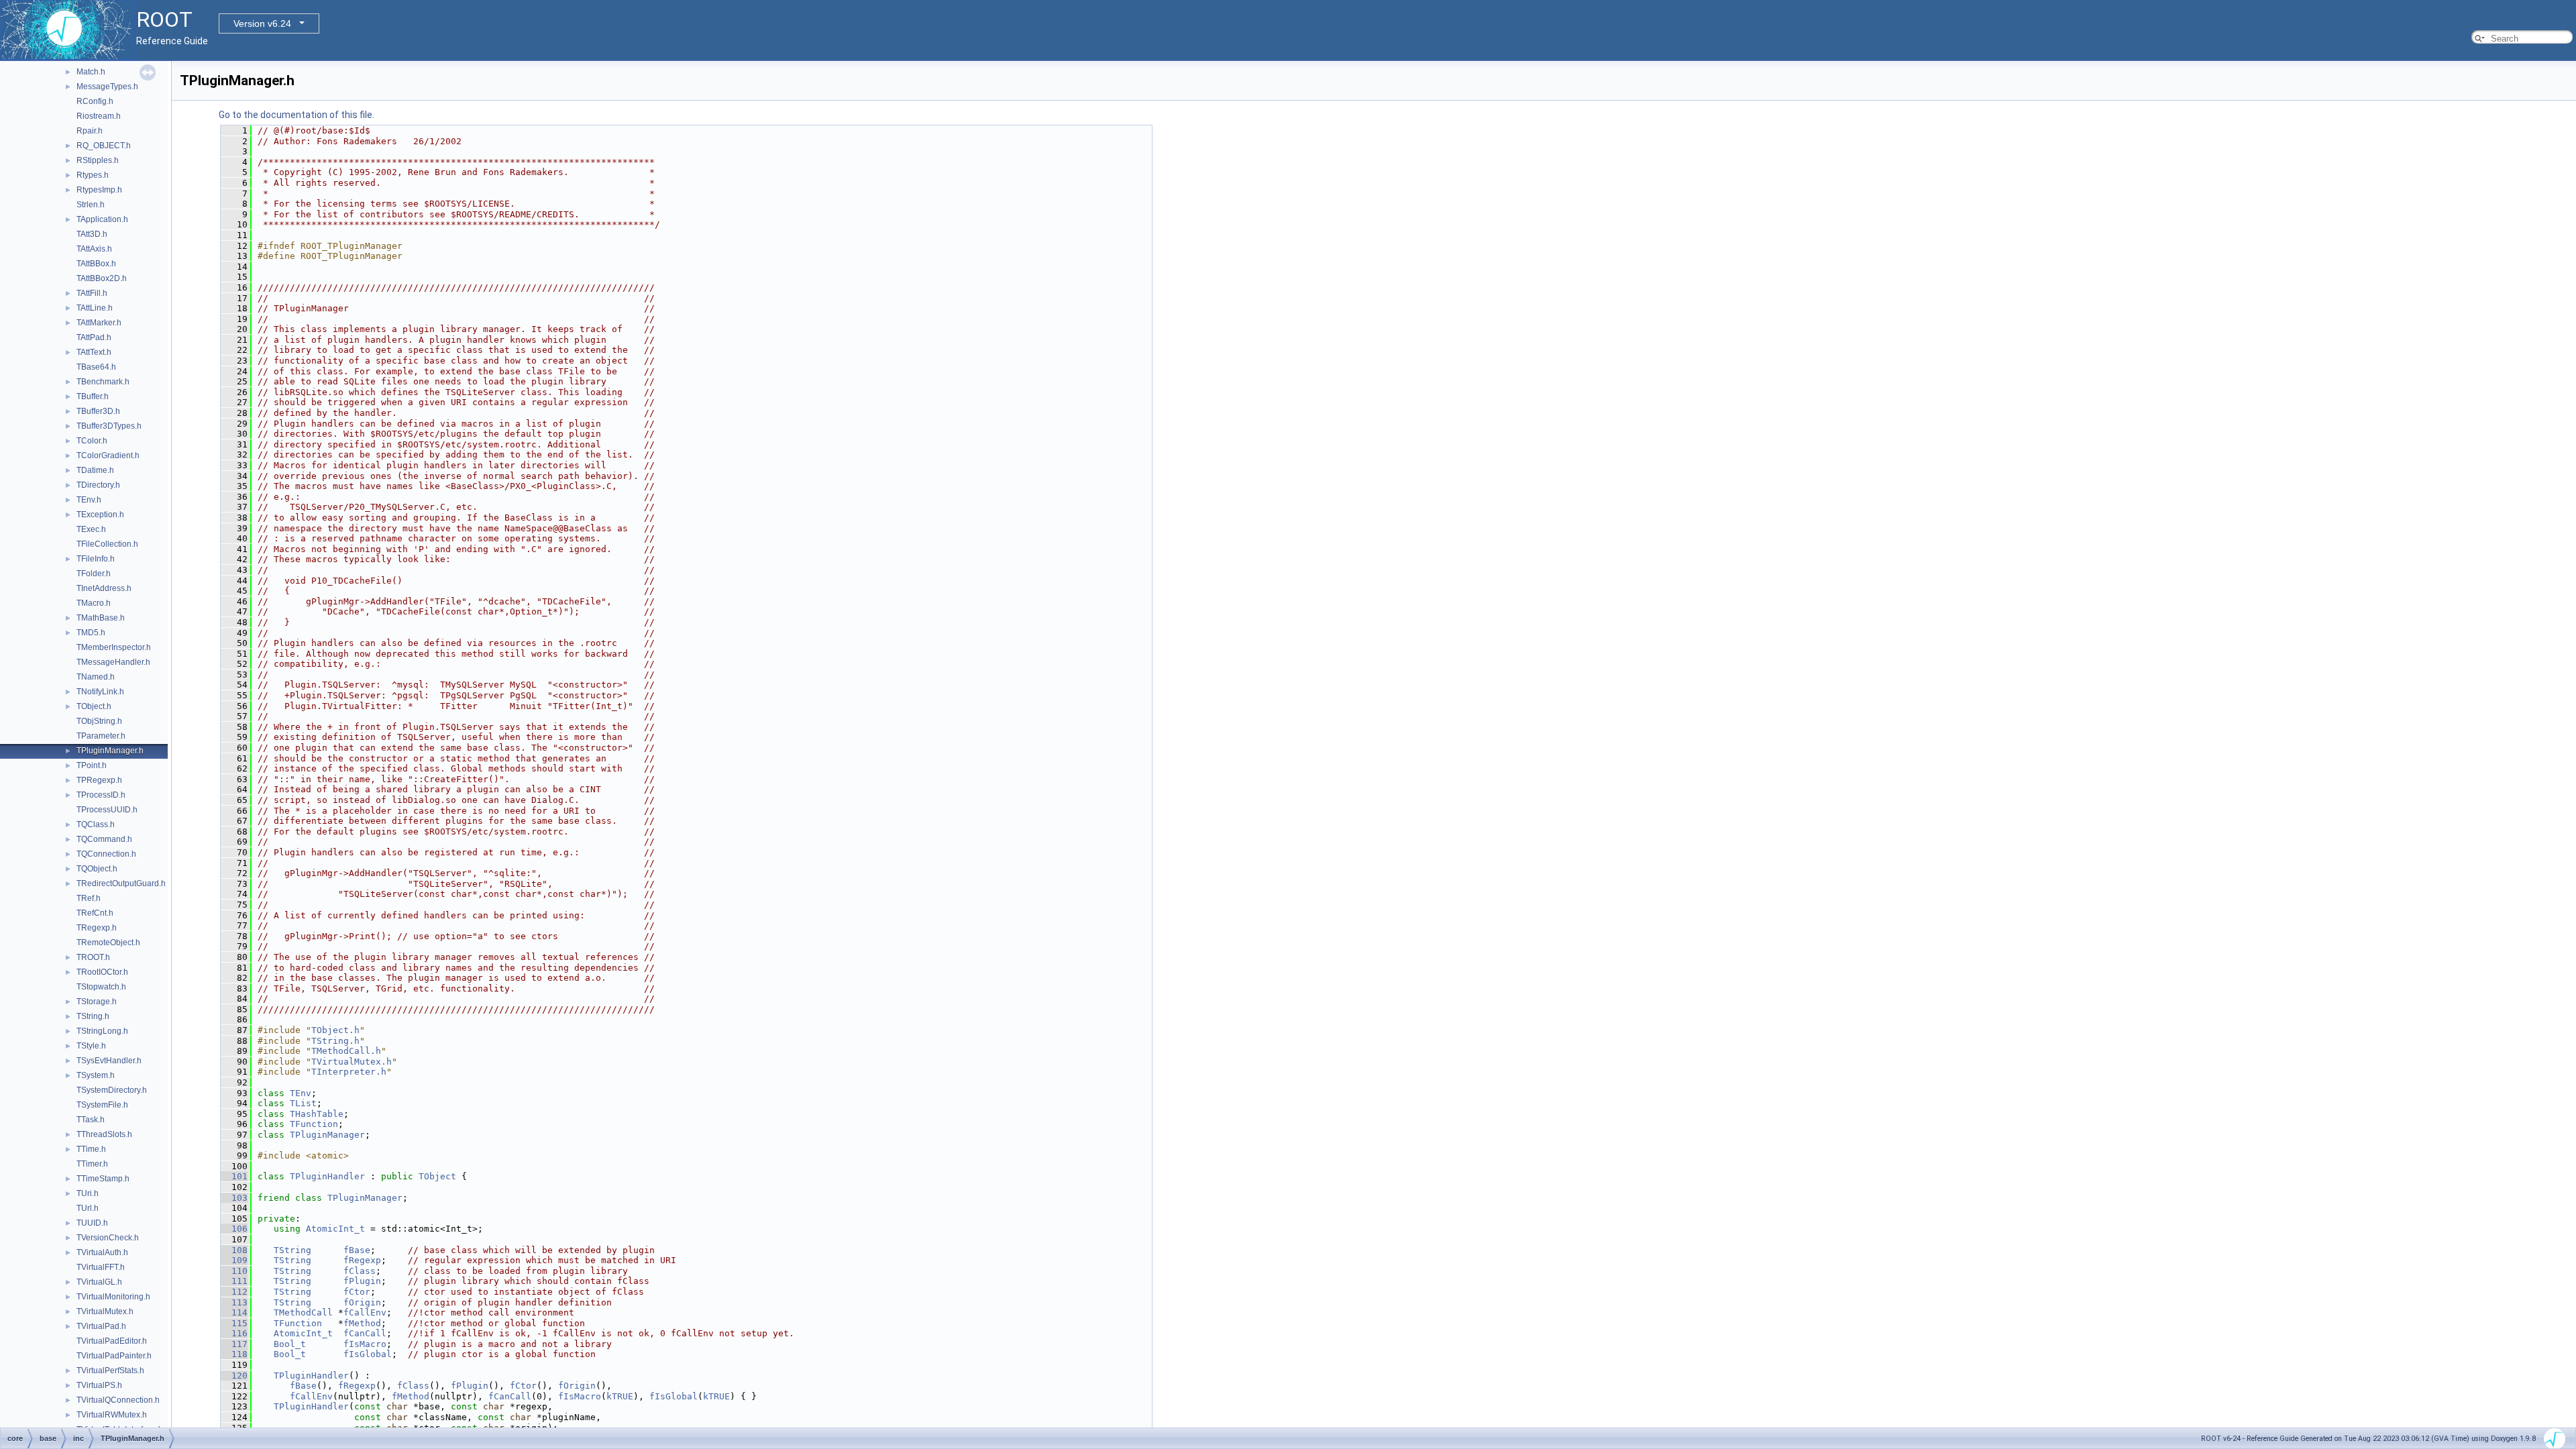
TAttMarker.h (99, 323)
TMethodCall (303, 1312)
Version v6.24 (262, 23)
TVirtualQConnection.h (118, 1400)
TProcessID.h (101, 795)
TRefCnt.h (95, 913)
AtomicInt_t (335, 1229)
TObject (437, 1176)
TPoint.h (92, 765)
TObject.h (94, 706)
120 (234, 1376)
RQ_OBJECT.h (104, 146)
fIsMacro (365, 1344)
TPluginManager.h (110, 751)
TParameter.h (101, 736)
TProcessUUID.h (107, 810)
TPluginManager (327, 1135)
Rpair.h (90, 131)
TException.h (100, 515)
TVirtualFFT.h (101, 1267)
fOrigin (362, 1302)
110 (234, 1271)
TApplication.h (102, 219)
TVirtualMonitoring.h (113, 1297)
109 (234, 1260)
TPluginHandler (327, 1176)
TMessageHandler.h (113, 662)
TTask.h (91, 1120)
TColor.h (92, 441)
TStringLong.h (102, 1031)
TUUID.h (92, 1223)
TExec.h (91, 529)
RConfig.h (95, 101)
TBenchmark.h (103, 382)
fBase (357, 1250)
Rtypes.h (93, 175)
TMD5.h (91, 633)
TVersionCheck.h (108, 1238)
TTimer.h (92, 1164)
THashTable (317, 1114)
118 (234, 1354)
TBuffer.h (93, 396)
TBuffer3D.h (98, 411)
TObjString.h (99, 721)
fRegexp (362, 1260)
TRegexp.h (97, 928)
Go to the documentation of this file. (297, 115)
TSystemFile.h (102, 1105)
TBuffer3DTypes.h (109, 426)
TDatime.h (95, 470)
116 (234, 1333)
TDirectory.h (98, 485)
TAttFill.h (92, 293)
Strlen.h (91, 205)
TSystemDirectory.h (112, 1090)
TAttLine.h (95, 308)
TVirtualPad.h (101, 1326)
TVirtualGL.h (99, 1282)
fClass (360, 1271)
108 (234, 1250)
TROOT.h (93, 957)
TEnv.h (89, 500)
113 (234, 1302)
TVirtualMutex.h (105, 1311)
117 (234, 1344)
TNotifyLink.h (100, 692)
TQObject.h (97, 869)
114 (234, 1312)
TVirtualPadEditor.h (112, 1341)
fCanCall (365, 1333)
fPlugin (362, 1281)
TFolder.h (94, 574)
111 (234, 1281)
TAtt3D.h (92, 234)
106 (234, 1229)
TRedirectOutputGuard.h (121, 883)
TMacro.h (94, 603)
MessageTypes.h (107, 87)
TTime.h (91, 1149)
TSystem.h (96, 1075)
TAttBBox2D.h (102, 278)
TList (303, 1103)
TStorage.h (97, 1002)
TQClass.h (96, 824)
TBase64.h (96, 367)
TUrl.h (88, 1208)
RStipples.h (98, 160)
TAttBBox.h (96, 264)
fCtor (357, 1292)
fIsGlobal (368, 1354)
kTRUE (620, 1396)
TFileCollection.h (107, 544)
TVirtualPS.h (99, 1385)
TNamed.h (96, 677)
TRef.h (89, 898)
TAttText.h (94, 352)
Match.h (91, 72)
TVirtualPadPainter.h (114, 1356)
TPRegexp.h (99, 780)
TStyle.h (91, 1046)
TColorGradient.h (108, 455)
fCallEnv (365, 1312)
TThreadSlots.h (104, 1134)
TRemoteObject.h (108, 943)
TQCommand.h (104, 839)
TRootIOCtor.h (102, 972)
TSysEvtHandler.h (109, 1061)
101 (234, 1176)
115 (234, 1323)
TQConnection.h (106, 854)
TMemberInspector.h (114, 647)
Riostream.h (99, 116)
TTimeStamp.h (103, 1179)
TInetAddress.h (104, 588)
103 (234, 1198)
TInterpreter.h (349, 1072)
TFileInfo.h (96, 559)
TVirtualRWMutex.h (112, 1415)
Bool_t (290, 1344)
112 (234, 1292)
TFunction (314, 1124)
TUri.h (88, 1193)
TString (292, 1250)
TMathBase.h (101, 618)
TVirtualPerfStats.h (110, 1371)
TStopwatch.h (101, 987)
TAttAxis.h (94, 249)
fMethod (362, 1323)
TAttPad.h (94, 337)
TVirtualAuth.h (102, 1252)
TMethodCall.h (346, 1051)
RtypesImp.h (99, 190)
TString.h (93, 1016)
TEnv (301, 1093)
